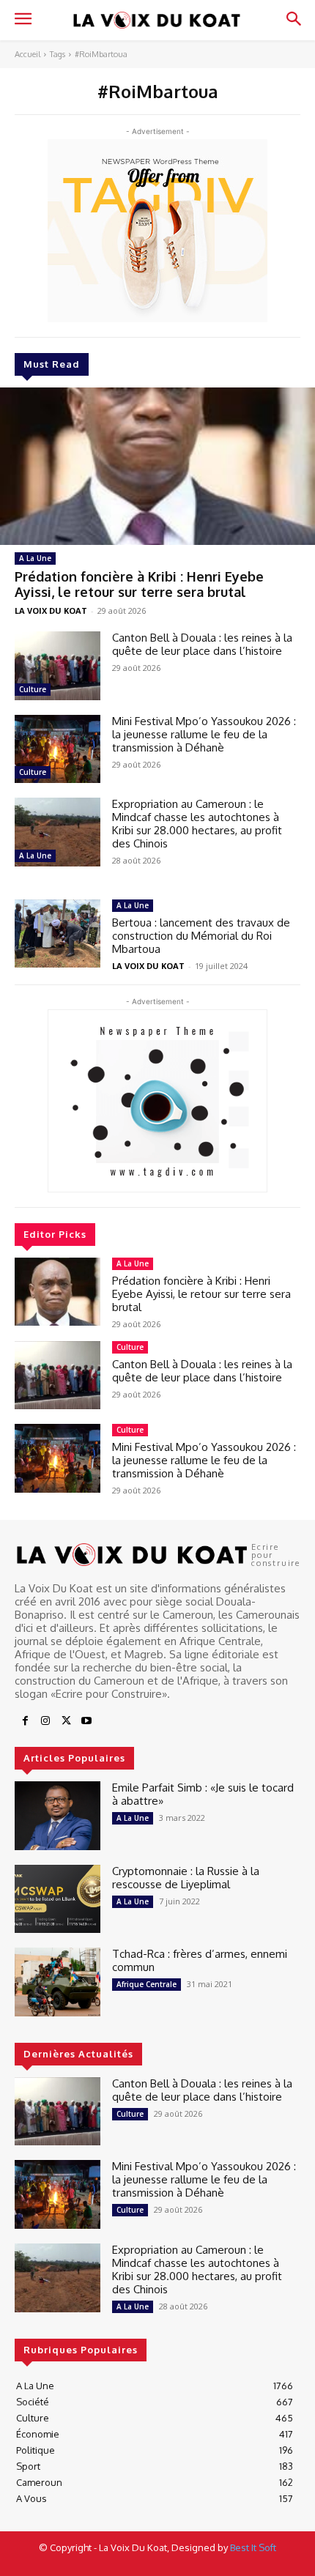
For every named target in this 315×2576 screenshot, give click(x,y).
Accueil (27, 54)
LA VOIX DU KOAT (51, 610)
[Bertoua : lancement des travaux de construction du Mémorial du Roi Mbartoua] (58, 934)
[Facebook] (25, 1721)
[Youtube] (86, 1721)
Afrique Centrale (147, 1984)
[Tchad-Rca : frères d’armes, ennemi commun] (58, 1982)
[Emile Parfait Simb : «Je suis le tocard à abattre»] (58, 1816)
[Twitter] (66, 1721)
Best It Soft (253, 2547)
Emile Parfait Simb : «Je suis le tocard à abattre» (203, 1794)
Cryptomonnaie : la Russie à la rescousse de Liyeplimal (186, 1878)
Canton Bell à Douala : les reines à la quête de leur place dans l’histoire (202, 644)
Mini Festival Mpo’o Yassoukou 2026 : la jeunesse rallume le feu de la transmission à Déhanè (204, 734)
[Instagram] (45, 1721)
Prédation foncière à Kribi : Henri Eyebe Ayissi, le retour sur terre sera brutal (139, 584)
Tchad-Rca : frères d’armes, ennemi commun (200, 1960)
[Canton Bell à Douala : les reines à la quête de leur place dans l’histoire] (58, 666)
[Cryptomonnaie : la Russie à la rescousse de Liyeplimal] (58, 1899)
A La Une (35, 558)
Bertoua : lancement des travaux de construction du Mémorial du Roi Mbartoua (201, 936)
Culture (33, 689)
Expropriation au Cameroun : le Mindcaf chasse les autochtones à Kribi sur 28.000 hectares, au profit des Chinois (197, 824)
